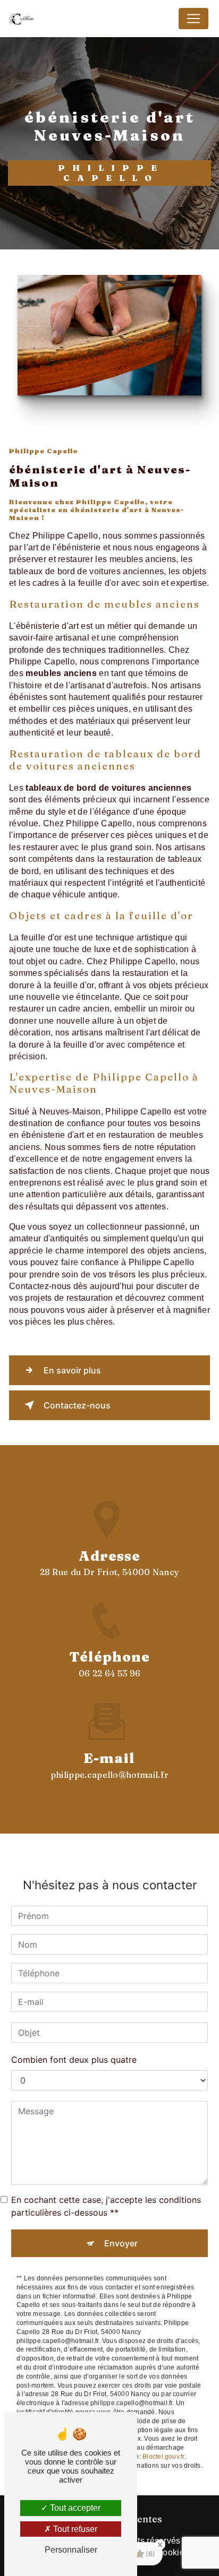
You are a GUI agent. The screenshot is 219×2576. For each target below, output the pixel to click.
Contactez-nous (77, 1405)
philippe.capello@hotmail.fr (110, 1775)
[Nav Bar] (193, 19)
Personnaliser (71, 2550)
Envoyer (121, 2243)
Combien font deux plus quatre (74, 2060)
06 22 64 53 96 (109, 1673)
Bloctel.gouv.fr (163, 2457)
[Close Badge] (160, 2545)
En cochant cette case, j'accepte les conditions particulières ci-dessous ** (106, 2206)
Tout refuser (74, 2529)
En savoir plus (72, 1370)
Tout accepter (74, 2508)
